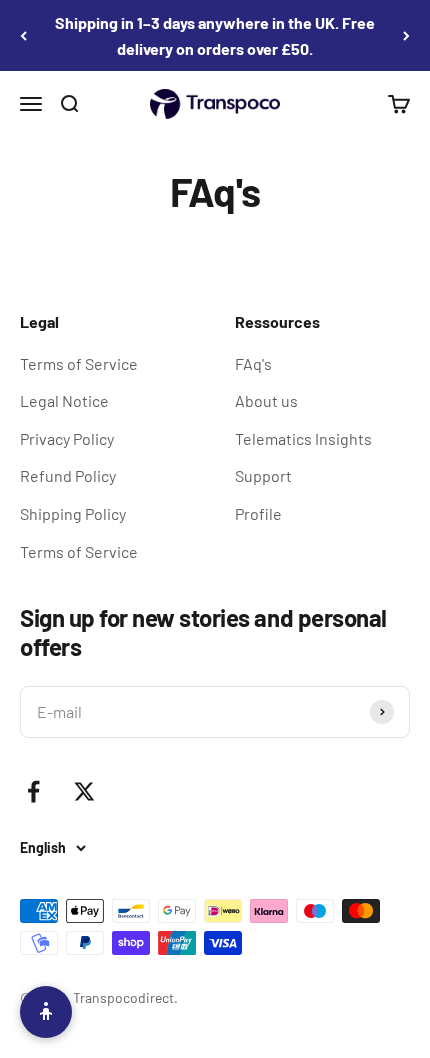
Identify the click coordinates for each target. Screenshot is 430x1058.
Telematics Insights (303, 438)
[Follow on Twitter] (84, 791)
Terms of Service (79, 363)
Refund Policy (68, 475)
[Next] (406, 35)
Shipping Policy (73, 513)
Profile (258, 513)
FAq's (253, 363)
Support (263, 475)
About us (266, 400)
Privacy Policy (67, 438)
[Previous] (23, 35)
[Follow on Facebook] (33, 791)
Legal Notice (64, 400)
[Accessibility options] (46, 1012)
